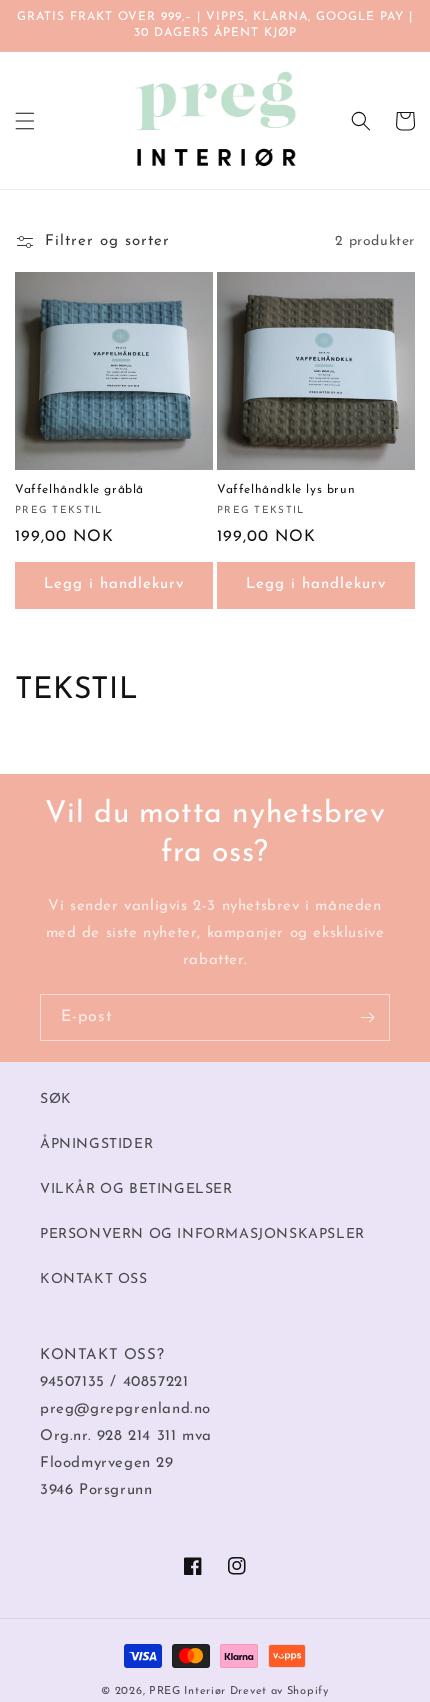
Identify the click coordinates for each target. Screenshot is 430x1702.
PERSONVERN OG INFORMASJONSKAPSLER (202, 1234)
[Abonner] (367, 1017)
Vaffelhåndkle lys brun (286, 490)
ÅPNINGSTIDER (96, 1144)
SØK (56, 1099)
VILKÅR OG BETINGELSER (136, 1189)
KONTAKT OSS (94, 1279)
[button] (25, 121)
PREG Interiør (187, 1691)
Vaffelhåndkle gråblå (79, 490)
